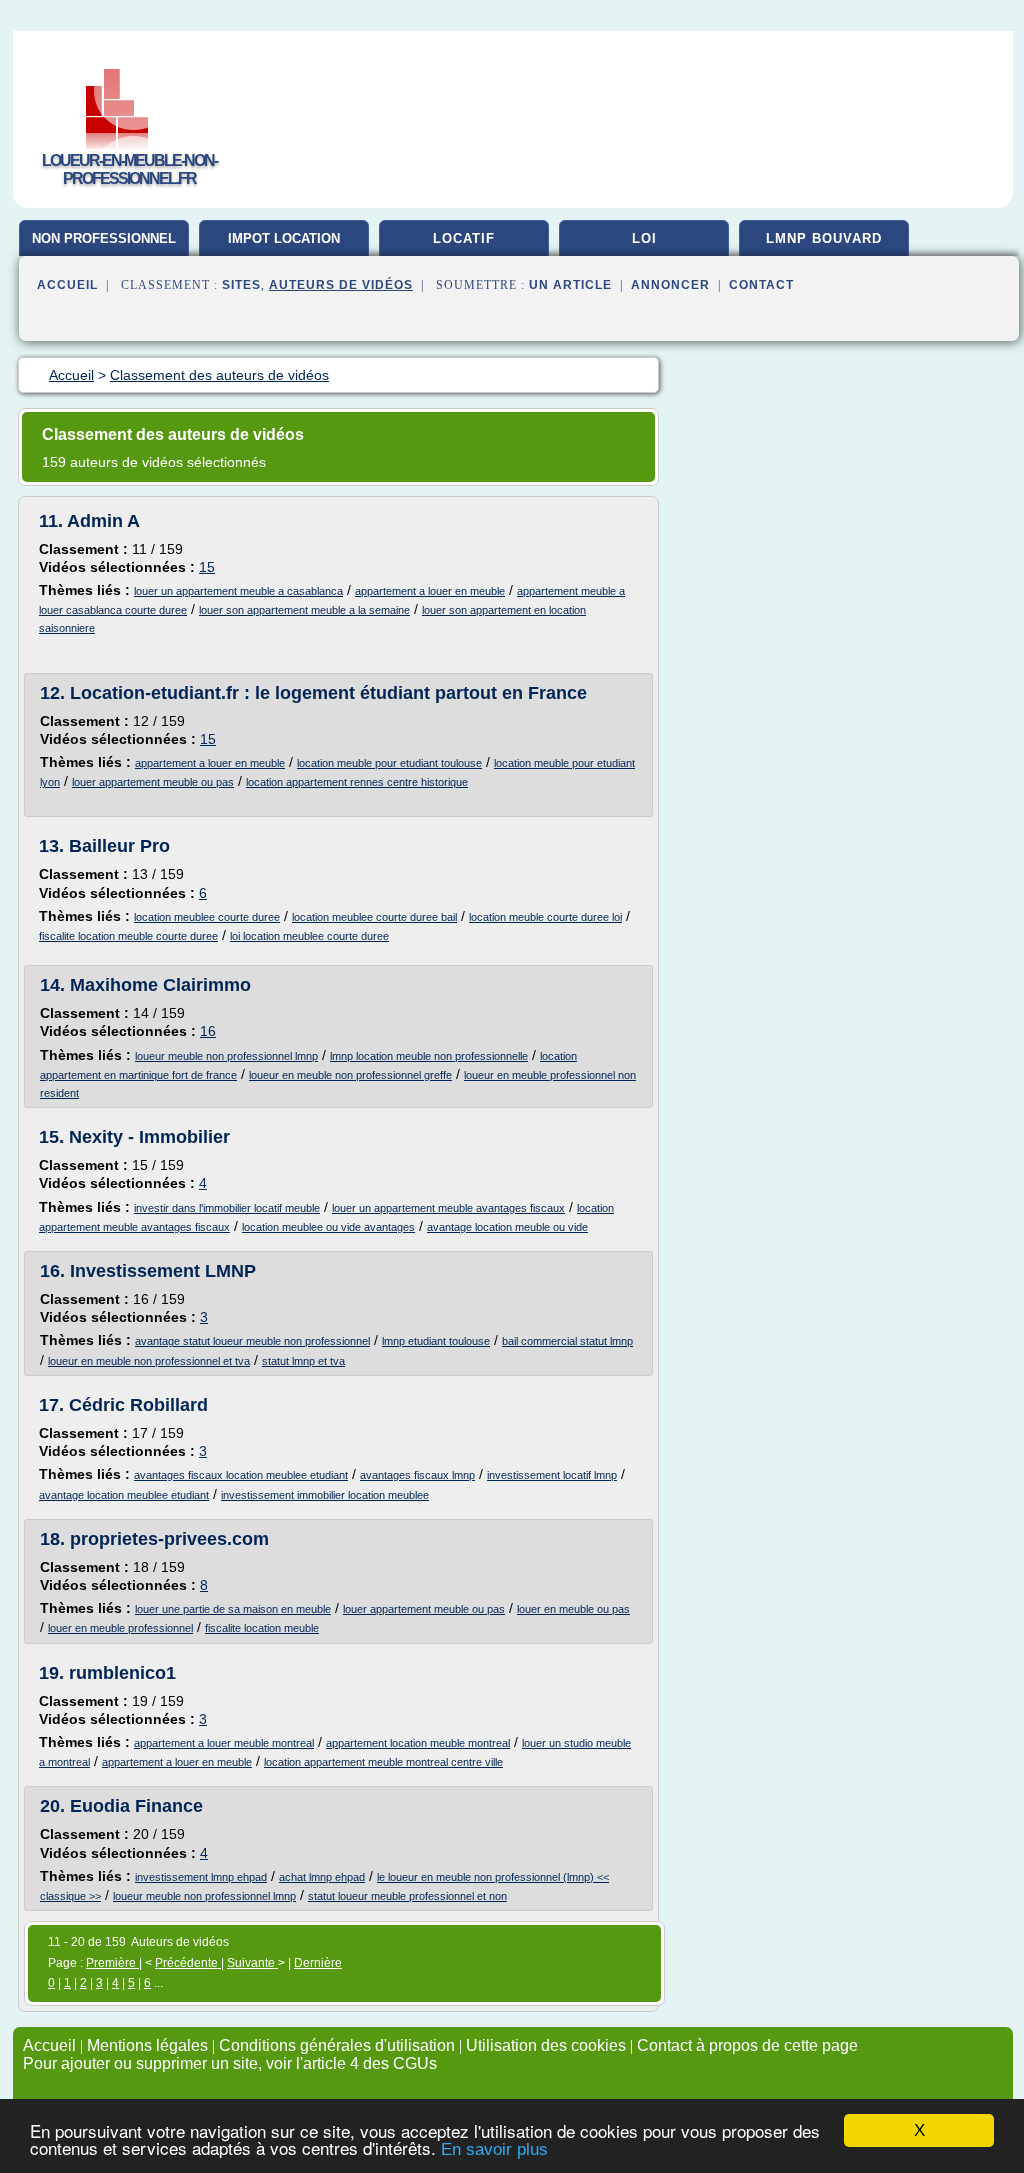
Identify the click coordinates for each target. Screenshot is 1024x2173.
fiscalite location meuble (262, 1628)
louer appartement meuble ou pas (153, 782)
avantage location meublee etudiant (124, 1495)
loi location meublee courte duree (309, 936)
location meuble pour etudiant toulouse (389, 763)
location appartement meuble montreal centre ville (383, 1762)
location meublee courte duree (207, 917)
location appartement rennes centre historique (357, 782)
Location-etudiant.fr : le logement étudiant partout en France (328, 693)
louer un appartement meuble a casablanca (238, 591)
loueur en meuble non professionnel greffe (350, 1075)
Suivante (252, 1963)
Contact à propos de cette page (747, 2045)
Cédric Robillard (138, 1405)
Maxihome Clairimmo (160, 985)
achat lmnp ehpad (322, 1877)
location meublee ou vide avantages (328, 1227)
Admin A (103, 521)
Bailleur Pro (119, 846)
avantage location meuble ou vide (507, 1227)
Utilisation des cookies (546, 2045)
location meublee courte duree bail (374, 917)
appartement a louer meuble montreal (224, 1743)
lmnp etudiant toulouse (436, 1341)
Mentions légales (147, 2045)
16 (208, 1031)
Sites (241, 285)
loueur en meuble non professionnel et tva (149, 1361)
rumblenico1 (122, 1673)
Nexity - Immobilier (149, 1137)
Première (112, 1963)
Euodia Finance (136, 1806)
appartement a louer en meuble (430, 591)
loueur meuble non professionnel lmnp (226, 1056)
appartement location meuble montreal (418, 1743)
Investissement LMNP (163, 1271)
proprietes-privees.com (169, 1539)
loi (644, 238)
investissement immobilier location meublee (325, 1495)
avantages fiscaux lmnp (417, 1475)
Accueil (67, 285)
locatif (464, 238)
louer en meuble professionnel (120, 1628)
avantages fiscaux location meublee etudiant (241, 1475)
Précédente (188, 1963)
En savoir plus (494, 2149)
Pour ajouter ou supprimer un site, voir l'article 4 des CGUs (230, 2063)
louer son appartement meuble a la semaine (304, 610)
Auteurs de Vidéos (341, 285)
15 (207, 567)
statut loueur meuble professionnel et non (407, 1896)
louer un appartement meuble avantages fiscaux (448, 1208)
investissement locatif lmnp (552, 1475)
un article (570, 285)
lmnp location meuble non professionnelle (429, 1056)
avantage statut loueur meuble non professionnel (252, 1341)
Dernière (318, 1963)
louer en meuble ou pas (573, 1609)
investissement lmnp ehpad (201, 1877)
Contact (761, 285)
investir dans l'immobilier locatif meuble (227, 1208)
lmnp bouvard (824, 238)
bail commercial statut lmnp (567, 1341)
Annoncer (670, 285)
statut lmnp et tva (303, 1361)
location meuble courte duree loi (545, 917)
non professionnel (104, 238)
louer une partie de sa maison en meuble (233, 1609)
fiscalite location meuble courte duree (128, 936)
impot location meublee (284, 246)
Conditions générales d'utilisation (337, 2045)
